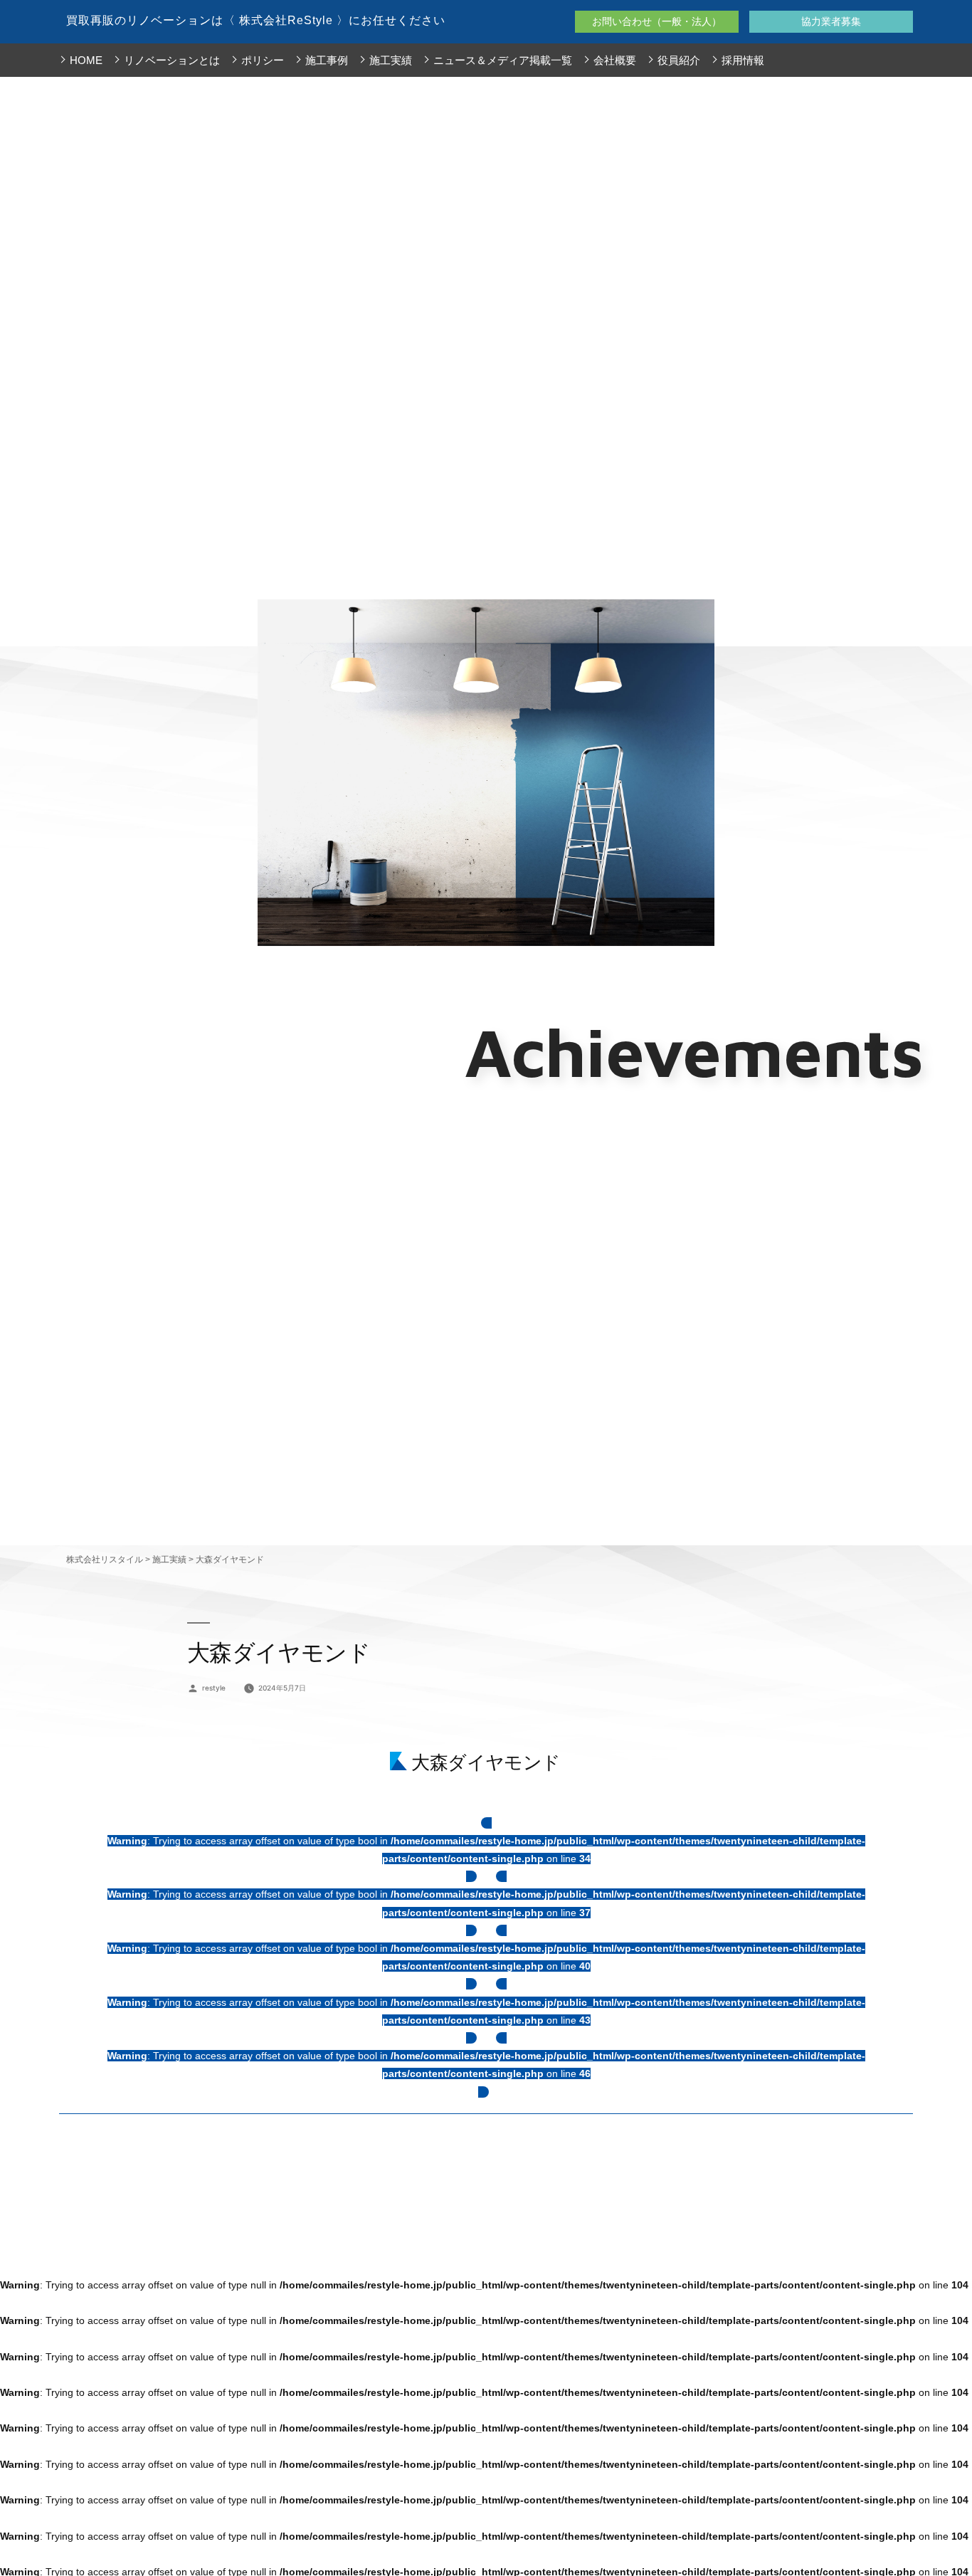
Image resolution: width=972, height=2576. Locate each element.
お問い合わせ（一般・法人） (657, 21)
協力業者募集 (831, 21)
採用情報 (743, 60)
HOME (86, 60)
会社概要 (615, 60)
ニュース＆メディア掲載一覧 (503, 60)
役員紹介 (679, 60)
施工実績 (391, 60)
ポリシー (263, 60)
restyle (214, 1688)
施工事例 (327, 60)
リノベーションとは (172, 60)
